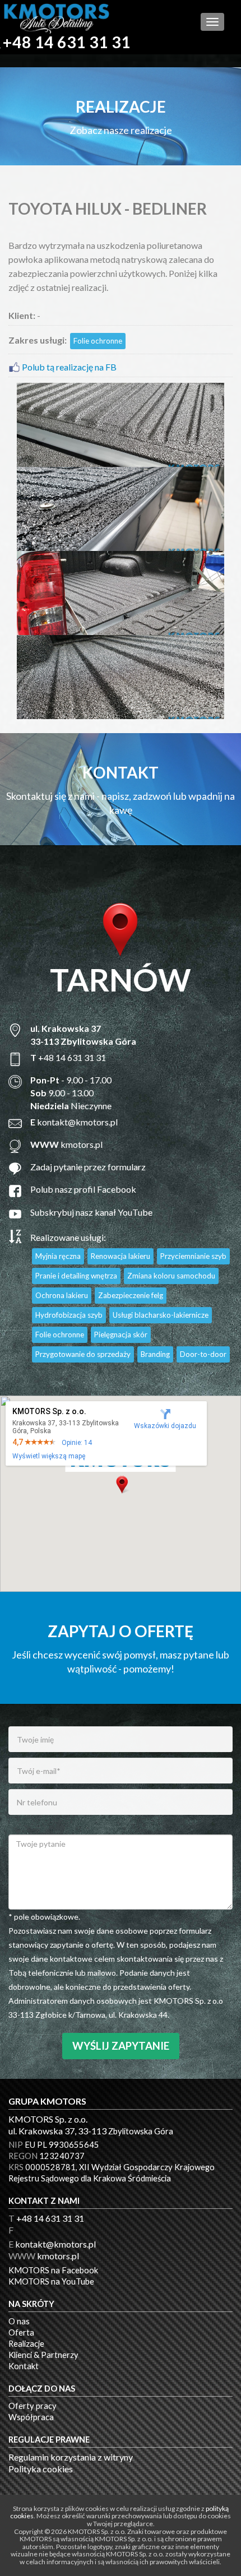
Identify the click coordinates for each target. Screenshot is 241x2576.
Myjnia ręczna (58, 1256)
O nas (19, 2321)
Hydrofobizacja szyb (69, 1315)
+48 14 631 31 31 (67, 42)
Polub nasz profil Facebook (83, 1189)
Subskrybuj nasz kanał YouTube (91, 1212)
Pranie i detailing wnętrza (76, 1276)
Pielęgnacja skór (121, 1335)
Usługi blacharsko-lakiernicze (161, 1315)
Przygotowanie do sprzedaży (83, 1354)
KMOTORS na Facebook (53, 2270)
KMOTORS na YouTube (51, 2281)
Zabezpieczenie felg (131, 1295)
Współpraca (31, 2417)
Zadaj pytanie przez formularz (89, 1167)
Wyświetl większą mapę (49, 1456)
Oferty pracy (33, 2406)
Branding (155, 1354)
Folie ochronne (98, 341)
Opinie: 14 (77, 1443)
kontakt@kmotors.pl (77, 1122)
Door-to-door (203, 1354)
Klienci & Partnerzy (43, 2355)
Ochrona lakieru (62, 1295)
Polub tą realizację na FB (68, 367)
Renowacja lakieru (121, 1256)
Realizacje (26, 2344)
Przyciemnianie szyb (193, 1256)
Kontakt (24, 2366)
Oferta (21, 2332)
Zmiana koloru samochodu (171, 1276)
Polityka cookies (41, 2469)
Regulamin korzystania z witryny (71, 2457)
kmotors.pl (82, 1144)
